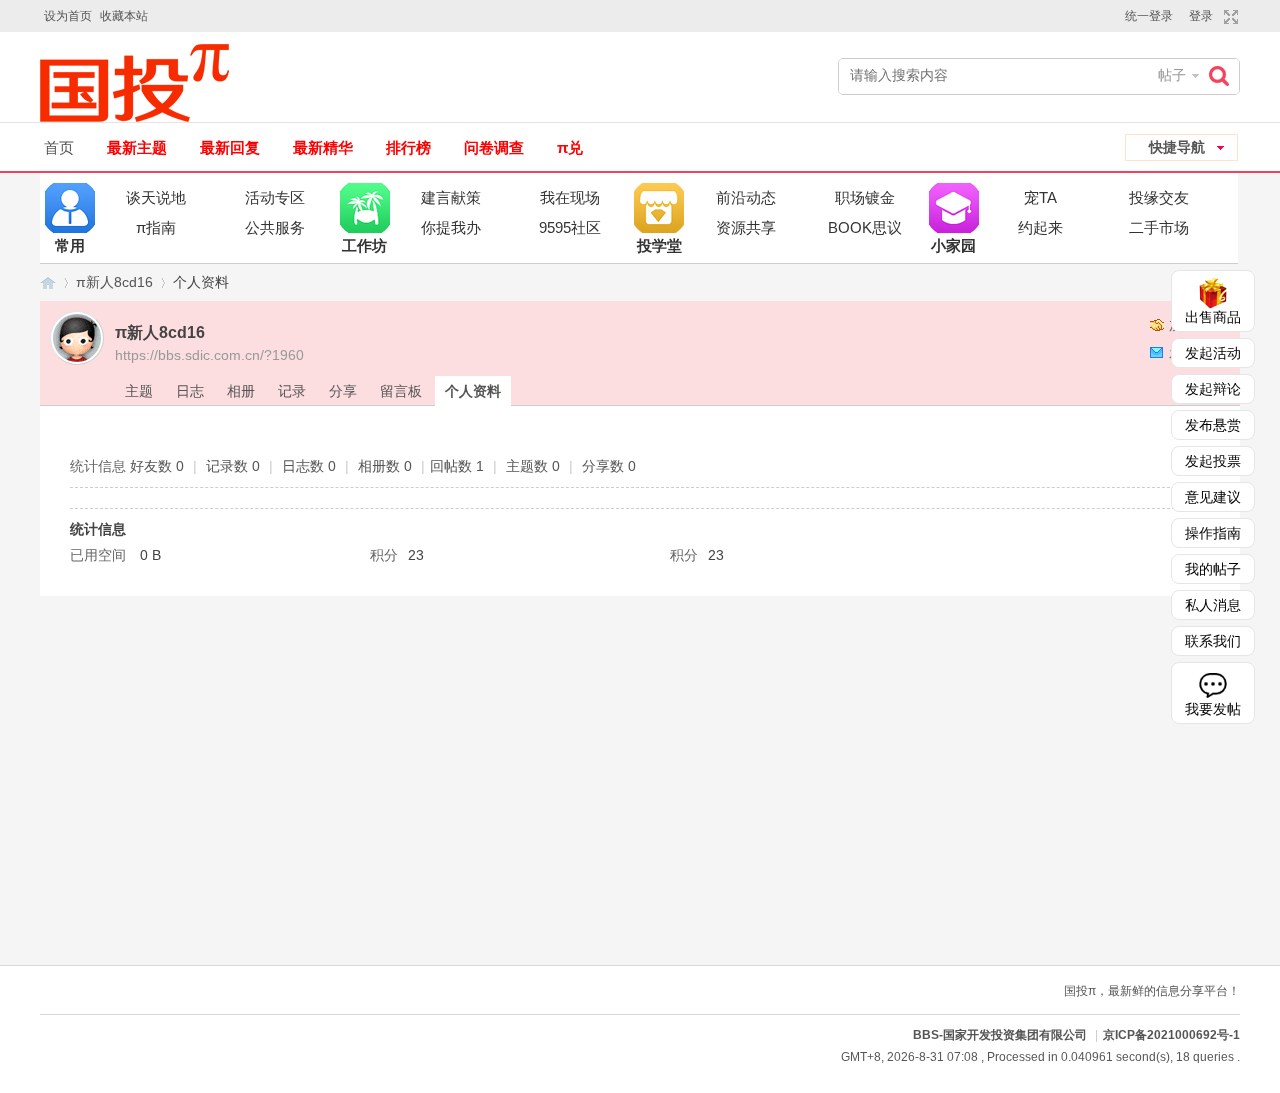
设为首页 (68, 16)
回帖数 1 (457, 466)
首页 (59, 147)
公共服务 (275, 227)
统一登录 (1149, 16)
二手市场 (1159, 227)
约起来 (1040, 227)
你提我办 (451, 227)
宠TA (1040, 197)
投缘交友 (1159, 197)
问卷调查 (494, 147)
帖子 (1172, 75)
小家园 (954, 208)
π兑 (570, 147)
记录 (292, 391)
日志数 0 (309, 466)
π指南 (156, 227)
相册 (241, 391)
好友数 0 (157, 466)
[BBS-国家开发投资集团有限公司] (142, 83)
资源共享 (746, 227)
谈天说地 (156, 197)
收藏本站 (124, 16)
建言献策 (451, 197)
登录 (1201, 16)
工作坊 (365, 208)
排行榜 (408, 147)
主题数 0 (533, 466)
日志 (190, 391)
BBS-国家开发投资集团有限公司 (48, 282)
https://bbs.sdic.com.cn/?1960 (209, 355)
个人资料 (473, 391)
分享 (343, 391)
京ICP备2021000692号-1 (1171, 1035)
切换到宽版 (1228, 17)
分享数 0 (609, 466)
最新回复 (230, 147)
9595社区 (570, 227)
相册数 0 (385, 466)
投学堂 (659, 208)
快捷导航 (1177, 147)
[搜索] (1224, 75)
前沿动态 (746, 197)
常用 (70, 208)
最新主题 (137, 147)
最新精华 (323, 147)
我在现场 (570, 197)
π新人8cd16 (114, 282)
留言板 (401, 391)
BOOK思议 (865, 227)
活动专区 (275, 197)
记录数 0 (233, 466)
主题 (139, 391)
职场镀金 (865, 197)
